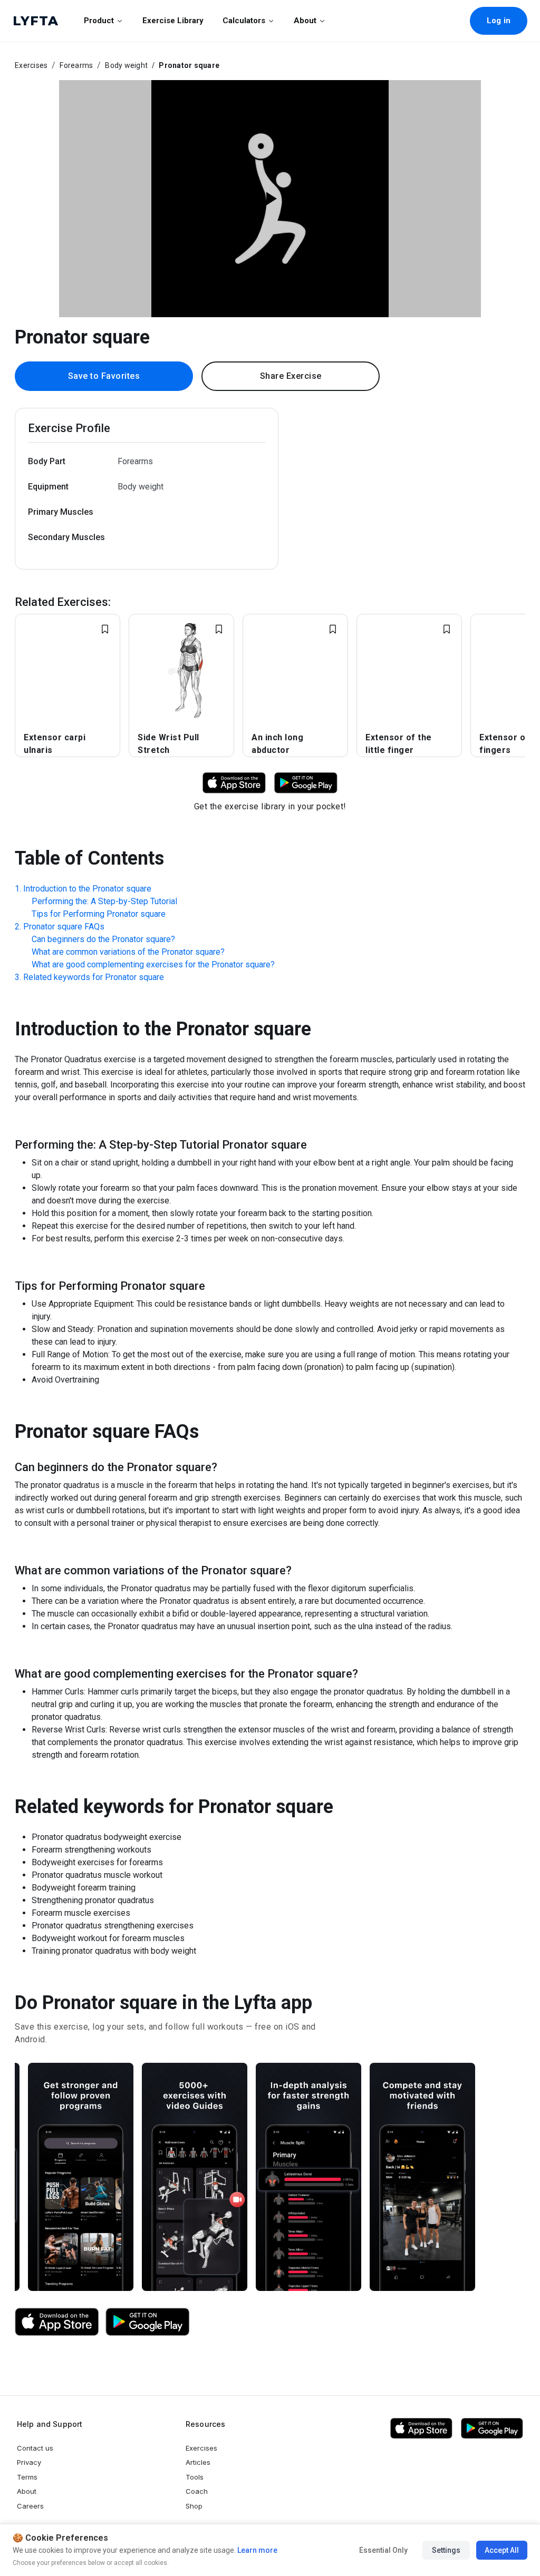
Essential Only (383, 2550)
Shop (194, 2506)
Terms (27, 2477)
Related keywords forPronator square (94, 977)
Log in (499, 21)
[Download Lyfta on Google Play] (306, 782)
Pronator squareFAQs (64, 927)
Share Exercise (291, 376)
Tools (195, 2477)
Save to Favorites (104, 376)
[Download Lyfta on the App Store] (57, 2322)
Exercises (31, 65)
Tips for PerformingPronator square (99, 914)
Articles (198, 2462)
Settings (446, 2550)
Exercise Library (173, 21)
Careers (30, 2506)
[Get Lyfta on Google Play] (148, 2322)
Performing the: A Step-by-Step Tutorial (104, 901)
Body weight (126, 65)
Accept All (502, 2550)
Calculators (244, 21)
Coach (197, 2491)
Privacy (29, 2462)
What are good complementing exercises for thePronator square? (153, 964)
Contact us (35, 2448)
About (305, 21)
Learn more (257, 2550)
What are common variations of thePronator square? (128, 952)
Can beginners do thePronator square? (103, 939)
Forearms (76, 65)
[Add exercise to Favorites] (105, 629)
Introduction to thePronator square (87, 889)
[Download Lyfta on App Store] (234, 782)
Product (99, 21)
